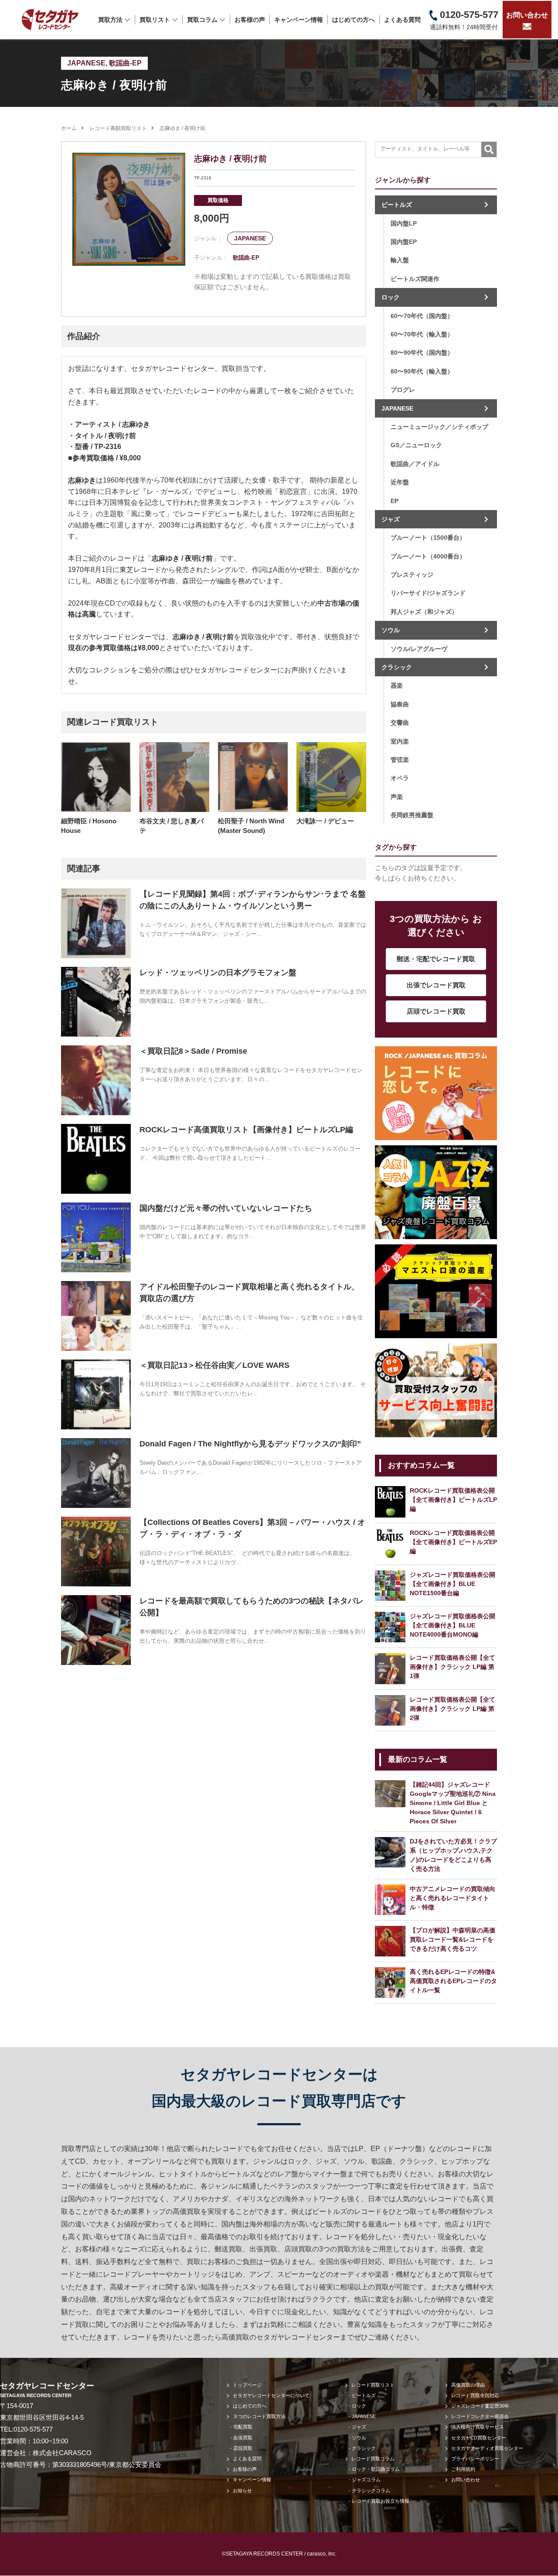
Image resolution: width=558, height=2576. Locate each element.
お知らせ (242, 2490)
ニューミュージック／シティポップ (439, 427)
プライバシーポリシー (475, 2459)
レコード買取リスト (373, 2385)
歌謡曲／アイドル (415, 464)
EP (395, 501)
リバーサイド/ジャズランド (428, 593)
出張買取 (243, 2438)
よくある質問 (402, 20)
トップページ (247, 2385)
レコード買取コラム (373, 2459)
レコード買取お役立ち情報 (381, 2501)
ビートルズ (397, 205)
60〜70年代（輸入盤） (422, 334)
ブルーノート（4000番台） (428, 556)
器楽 (397, 685)
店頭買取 (243, 2448)
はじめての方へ (354, 20)
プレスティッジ (412, 575)
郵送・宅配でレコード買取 (436, 959)
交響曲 (400, 723)
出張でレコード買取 (436, 985)
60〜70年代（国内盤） (422, 316)
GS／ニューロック (416, 445)
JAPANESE (86, 63)
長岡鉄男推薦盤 (412, 815)
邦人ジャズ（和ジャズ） (424, 612)
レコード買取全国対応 (475, 2395)
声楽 (397, 797)
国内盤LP (404, 223)
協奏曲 (400, 704)
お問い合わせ (527, 15)
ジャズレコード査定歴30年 (480, 2406)
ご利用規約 (463, 2469)
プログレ (403, 390)
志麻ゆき (82, 480)
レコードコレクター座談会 (480, 2416)
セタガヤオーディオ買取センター (487, 2448)
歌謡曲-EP (125, 63)
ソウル (391, 630)
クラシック (397, 667)
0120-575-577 (33, 2429)
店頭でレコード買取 (436, 1011)
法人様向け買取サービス (478, 2427)
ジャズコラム (366, 2480)
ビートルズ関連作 (415, 279)
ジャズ (391, 519)
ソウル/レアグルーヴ (419, 649)
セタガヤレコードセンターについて (271, 2395)
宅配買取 (243, 2427)
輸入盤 (400, 260)
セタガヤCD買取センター (479, 2438)
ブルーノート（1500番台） (428, 538)
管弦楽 (400, 760)
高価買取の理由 (468, 2385)
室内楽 (400, 741)
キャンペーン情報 (299, 20)
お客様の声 (250, 20)
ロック (391, 297)
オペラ (400, 778)
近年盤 (400, 482)
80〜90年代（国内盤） (422, 353)
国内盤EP (404, 242)
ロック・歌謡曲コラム (376, 2469)
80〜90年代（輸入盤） (422, 371)
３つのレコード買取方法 (259, 2416)
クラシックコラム (371, 2490)
